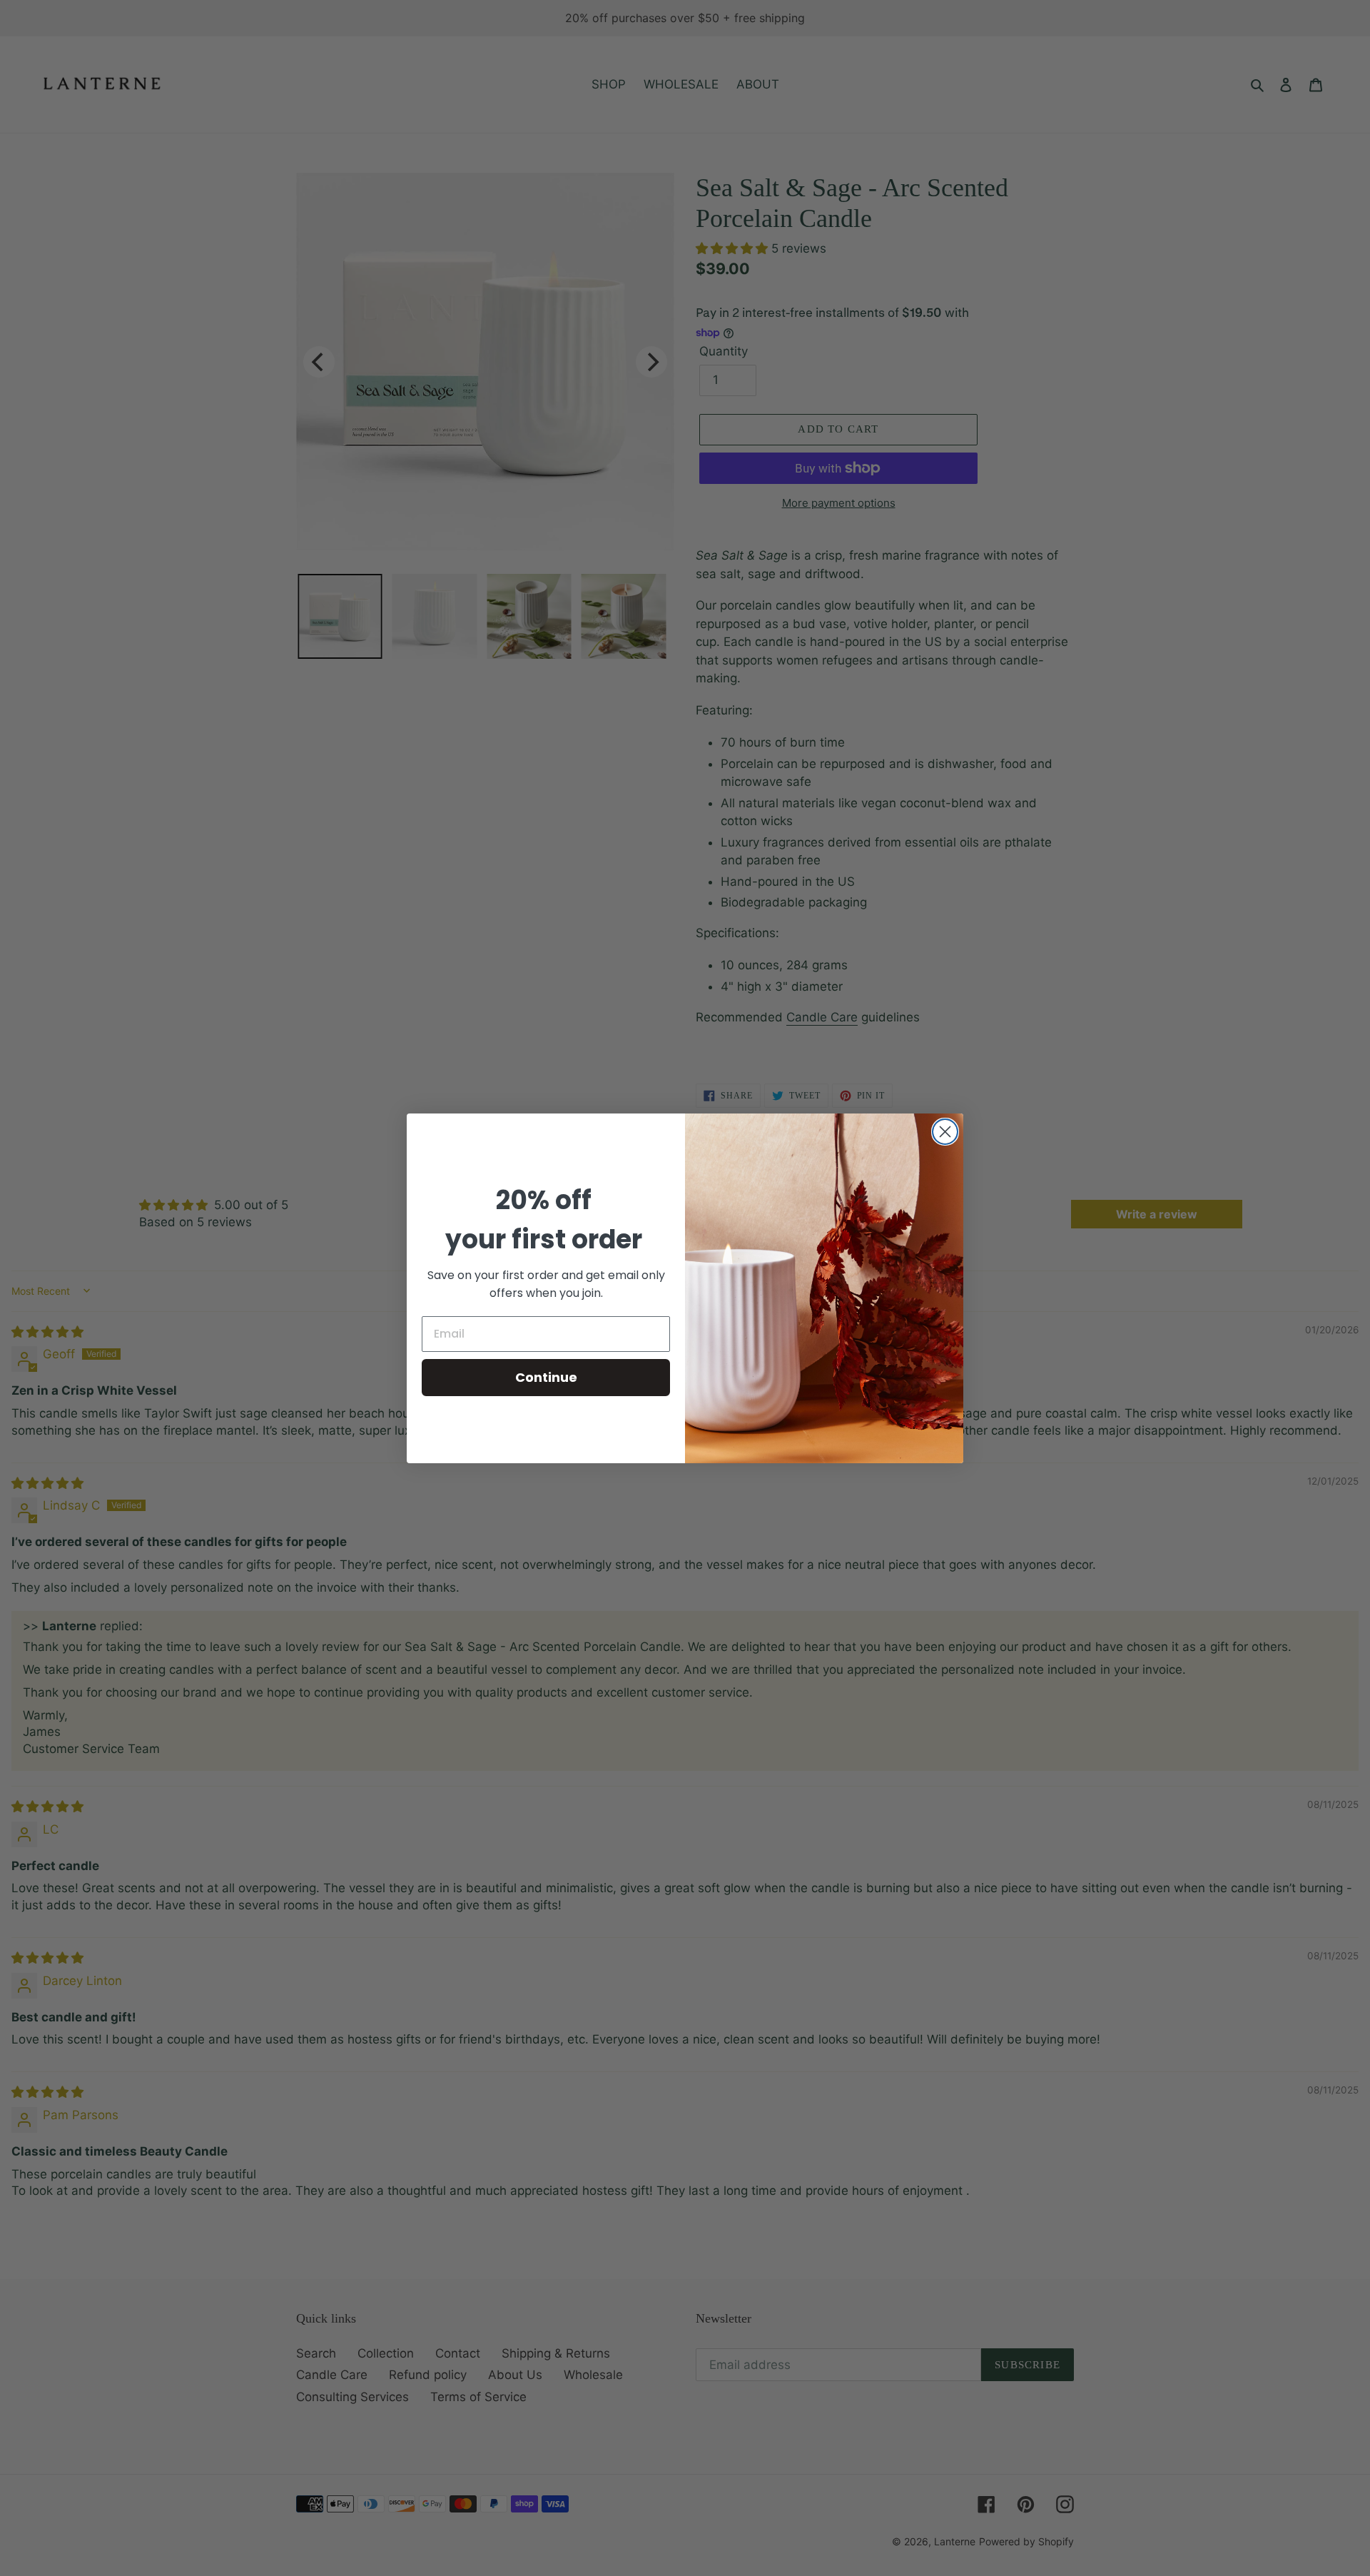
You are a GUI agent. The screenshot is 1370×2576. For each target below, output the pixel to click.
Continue (546, 1377)
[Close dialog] (945, 1132)
